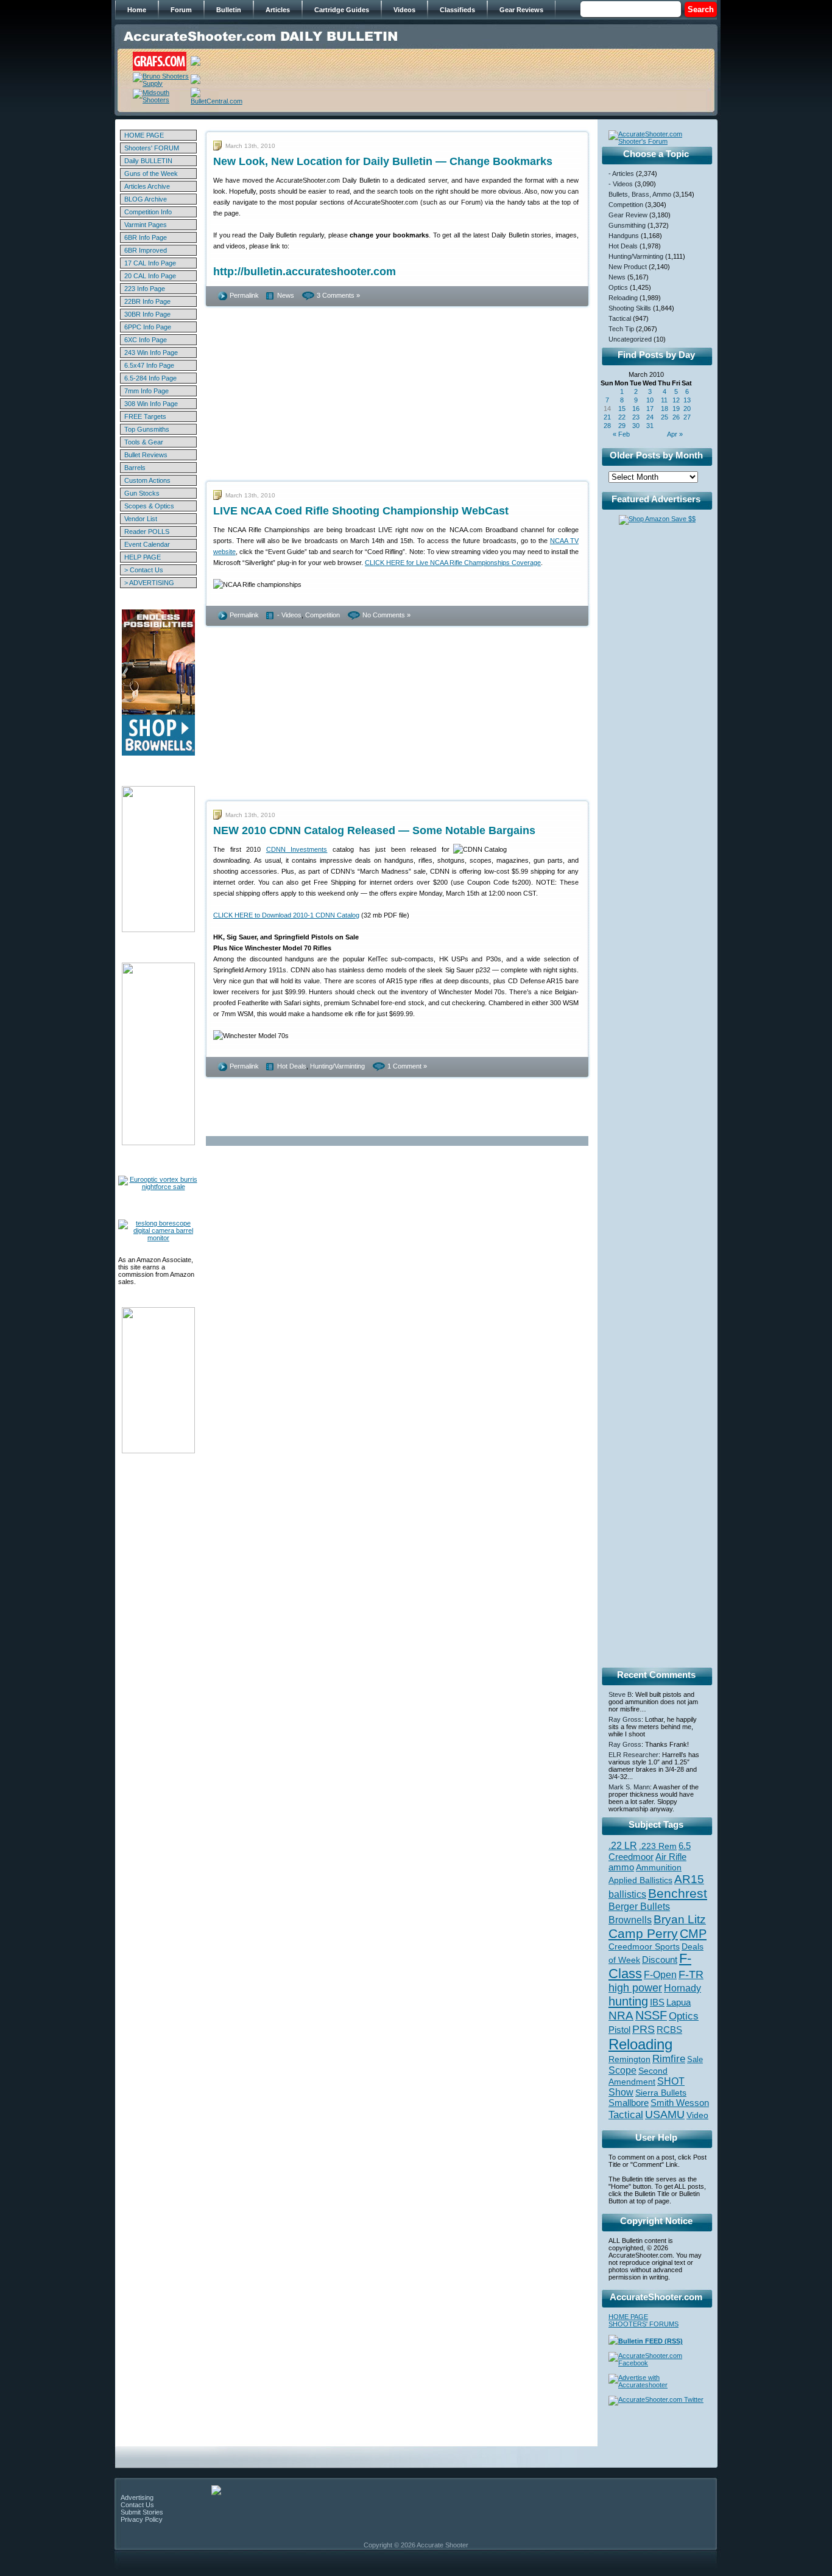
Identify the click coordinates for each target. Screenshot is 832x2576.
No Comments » (386, 615)
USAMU (665, 2114)
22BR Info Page (147, 301)
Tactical (620, 318)
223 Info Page (145, 289)
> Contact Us (144, 570)
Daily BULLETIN (148, 161)
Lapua (679, 2002)
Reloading (623, 298)
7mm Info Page (146, 391)
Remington (629, 2059)
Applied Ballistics (640, 1880)
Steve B (620, 1694)
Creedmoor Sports (644, 1946)
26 (676, 417)
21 (607, 417)
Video (697, 2115)
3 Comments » (338, 295)
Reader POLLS (147, 532)
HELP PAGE (143, 557)
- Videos (289, 615)
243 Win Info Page (151, 353)
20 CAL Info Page (150, 276)
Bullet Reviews (146, 455)
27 (687, 417)
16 (636, 409)
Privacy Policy (142, 2519)
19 (676, 409)
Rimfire (669, 2059)
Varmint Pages (146, 225)
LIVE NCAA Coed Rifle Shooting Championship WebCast (361, 511)
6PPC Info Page (148, 327)
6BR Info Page (146, 237)
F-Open (660, 1974)
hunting (628, 2001)
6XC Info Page (146, 340)
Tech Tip (621, 329)
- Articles (621, 174)
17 (650, 409)
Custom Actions (147, 480)
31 (650, 426)
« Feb (621, 434)
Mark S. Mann (629, 1787)
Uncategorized (630, 339)
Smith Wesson (680, 2103)
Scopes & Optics (149, 506)
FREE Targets (145, 416)
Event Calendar (147, 544)
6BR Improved (146, 250)
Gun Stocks (142, 493)
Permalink (244, 295)
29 (622, 426)
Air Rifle (671, 1857)
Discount (660, 1960)
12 (676, 400)
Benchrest (678, 1893)
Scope (622, 2070)
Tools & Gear (144, 442)
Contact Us (137, 2505)
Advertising (137, 2497)
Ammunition (659, 1867)
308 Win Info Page (151, 404)
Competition (323, 615)
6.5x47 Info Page (149, 365)
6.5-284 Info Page (150, 378)
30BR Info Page (147, 314)
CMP (693, 1934)
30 (636, 426)
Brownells (630, 1920)
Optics (618, 287)
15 (622, 409)
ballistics (627, 1894)
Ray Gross (625, 1719)
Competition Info (148, 212)
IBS (657, 2002)
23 (636, 417)
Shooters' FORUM (152, 148)
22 (622, 417)
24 (650, 417)
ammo (621, 1867)
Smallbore (629, 2103)
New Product (628, 267)
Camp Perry (643, 1934)
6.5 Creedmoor (650, 1851)
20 (687, 409)
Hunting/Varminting (337, 1066)
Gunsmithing (627, 225)
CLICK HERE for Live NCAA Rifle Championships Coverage (453, 563)
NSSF (651, 2015)
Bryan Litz (680, 1919)
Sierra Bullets (661, 2093)
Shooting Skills (630, 308)
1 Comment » (407, 1066)
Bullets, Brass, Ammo (640, 194)
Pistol (619, 2030)
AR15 (689, 1879)
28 (607, 426)
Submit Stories (142, 2512)
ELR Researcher (633, 1755)
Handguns (624, 236)
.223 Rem (658, 1846)
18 (665, 409)
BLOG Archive (146, 199)
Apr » (675, 434)
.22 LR (623, 1846)
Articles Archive (147, 186)
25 (665, 417)
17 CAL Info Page (150, 263)
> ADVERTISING (149, 583)
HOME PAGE (144, 135)
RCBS (669, 2030)
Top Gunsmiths (147, 429)
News (286, 295)
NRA (621, 2016)
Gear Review (628, 215)
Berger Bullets (639, 1906)
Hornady (682, 1988)
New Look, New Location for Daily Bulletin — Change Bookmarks (383, 161)
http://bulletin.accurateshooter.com (305, 272)
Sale (695, 2059)
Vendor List (141, 519)
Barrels (135, 468)
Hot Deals (292, 1066)
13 (687, 400)
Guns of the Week (151, 174)
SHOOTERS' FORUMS (643, 2324)
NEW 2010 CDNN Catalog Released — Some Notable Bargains (374, 830)
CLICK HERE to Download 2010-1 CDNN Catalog (286, 915)
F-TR (691, 1974)
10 (650, 400)
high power (635, 1988)
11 (664, 400)
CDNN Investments (297, 849)
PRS (643, 2029)
